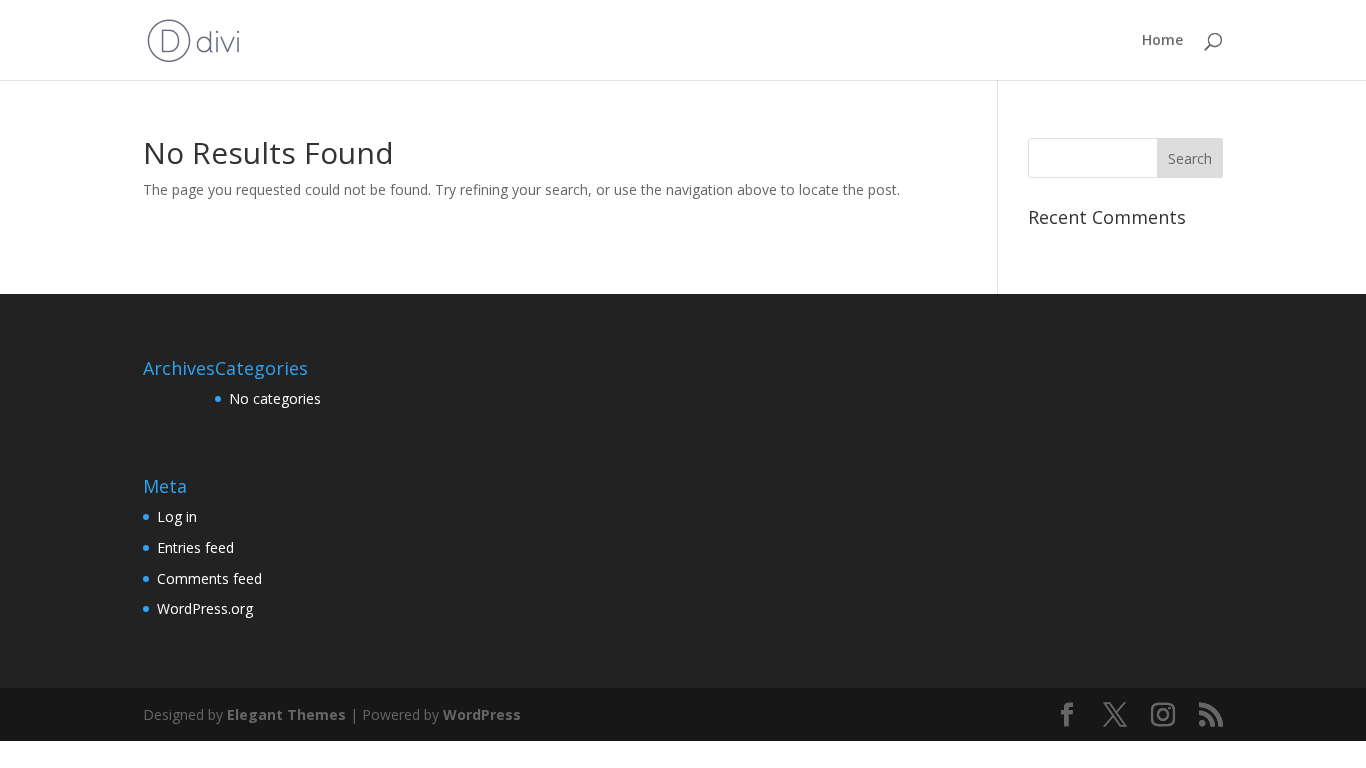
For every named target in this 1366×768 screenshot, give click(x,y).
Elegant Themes (286, 714)
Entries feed (195, 547)
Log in (177, 516)
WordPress (482, 714)
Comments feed (209, 578)
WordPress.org (205, 608)
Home (1162, 41)
